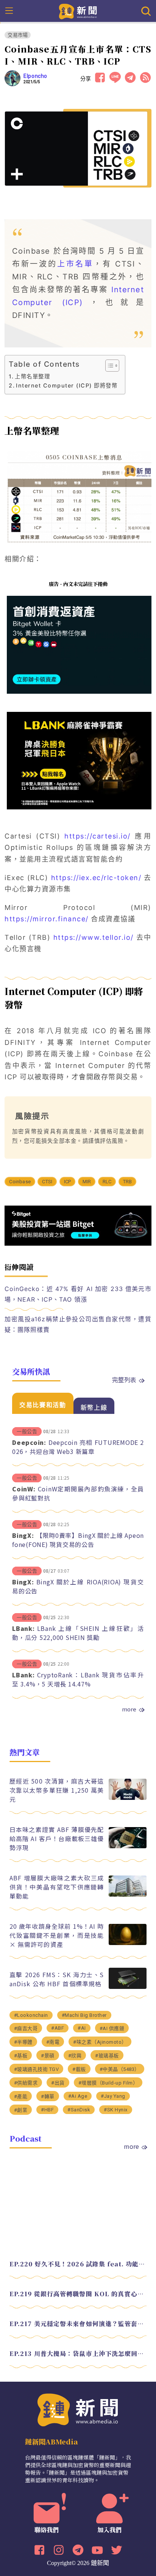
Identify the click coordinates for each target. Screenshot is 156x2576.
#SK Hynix (116, 2110)
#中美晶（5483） (120, 2069)
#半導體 (23, 2042)
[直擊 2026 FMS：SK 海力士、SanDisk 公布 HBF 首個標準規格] (128, 1987)
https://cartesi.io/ (97, 836)
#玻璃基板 (107, 2056)
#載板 (79, 2069)
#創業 (21, 2110)
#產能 (21, 2096)
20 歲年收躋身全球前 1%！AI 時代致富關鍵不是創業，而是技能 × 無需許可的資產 (57, 1935)
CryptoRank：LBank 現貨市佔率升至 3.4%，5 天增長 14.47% (78, 1679)
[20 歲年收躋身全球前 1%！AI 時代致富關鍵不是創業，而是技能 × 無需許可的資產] (128, 1943)
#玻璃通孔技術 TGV (37, 2069)
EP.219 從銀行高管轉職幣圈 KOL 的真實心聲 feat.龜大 (78, 2294)
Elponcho (35, 76)
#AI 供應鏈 (112, 2028)
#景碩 (48, 2056)
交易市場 (18, 35)
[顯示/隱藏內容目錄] (108, 366)
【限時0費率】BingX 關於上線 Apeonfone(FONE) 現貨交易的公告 (78, 1540)
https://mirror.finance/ (47, 919)
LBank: (23, 1628)
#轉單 (48, 2096)
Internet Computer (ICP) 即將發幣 (67, 385)
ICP (68, 1182)
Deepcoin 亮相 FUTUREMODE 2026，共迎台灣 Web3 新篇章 (78, 1447)
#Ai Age (78, 2096)
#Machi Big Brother (84, 2015)
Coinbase (20, 1182)
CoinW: (24, 1489)
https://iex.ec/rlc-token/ (96, 878)
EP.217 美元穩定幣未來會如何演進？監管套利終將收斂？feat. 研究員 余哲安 (78, 2324)
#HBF (47, 2110)
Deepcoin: (29, 1442)
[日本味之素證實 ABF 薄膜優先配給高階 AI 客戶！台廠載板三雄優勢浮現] (128, 1846)
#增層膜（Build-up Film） (108, 2083)
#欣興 (75, 2056)
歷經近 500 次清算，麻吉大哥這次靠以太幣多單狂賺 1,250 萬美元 (57, 1790)
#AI (82, 2028)
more (129, 1709)
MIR (87, 1182)
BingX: (23, 1535)
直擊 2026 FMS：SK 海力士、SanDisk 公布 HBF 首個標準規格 (57, 1979)
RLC (107, 1182)
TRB (128, 1182)
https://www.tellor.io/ (94, 937)
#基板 (21, 2056)
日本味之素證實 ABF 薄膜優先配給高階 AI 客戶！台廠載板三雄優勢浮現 (57, 1838)
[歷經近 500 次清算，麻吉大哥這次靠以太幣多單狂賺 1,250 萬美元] (128, 1798)
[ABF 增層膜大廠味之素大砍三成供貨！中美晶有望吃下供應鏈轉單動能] (128, 1895)
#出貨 (58, 2083)
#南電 (53, 2042)
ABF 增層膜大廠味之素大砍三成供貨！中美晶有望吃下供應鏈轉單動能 (57, 1887)
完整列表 (124, 1379)
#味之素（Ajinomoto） (100, 2042)
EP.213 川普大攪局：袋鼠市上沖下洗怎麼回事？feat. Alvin (78, 2354)
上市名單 (75, 264)
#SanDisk (79, 2110)
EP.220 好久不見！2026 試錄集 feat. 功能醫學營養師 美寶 (78, 2264)
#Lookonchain (31, 2015)
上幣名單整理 (32, 376)
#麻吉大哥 (26, 2028)
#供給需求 (26, 2083)
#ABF (58, 2028)
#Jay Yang (113, 2096)
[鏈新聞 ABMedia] (78, 11)
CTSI (47, 1182)
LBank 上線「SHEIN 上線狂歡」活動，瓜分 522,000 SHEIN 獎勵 (78, 1633)
